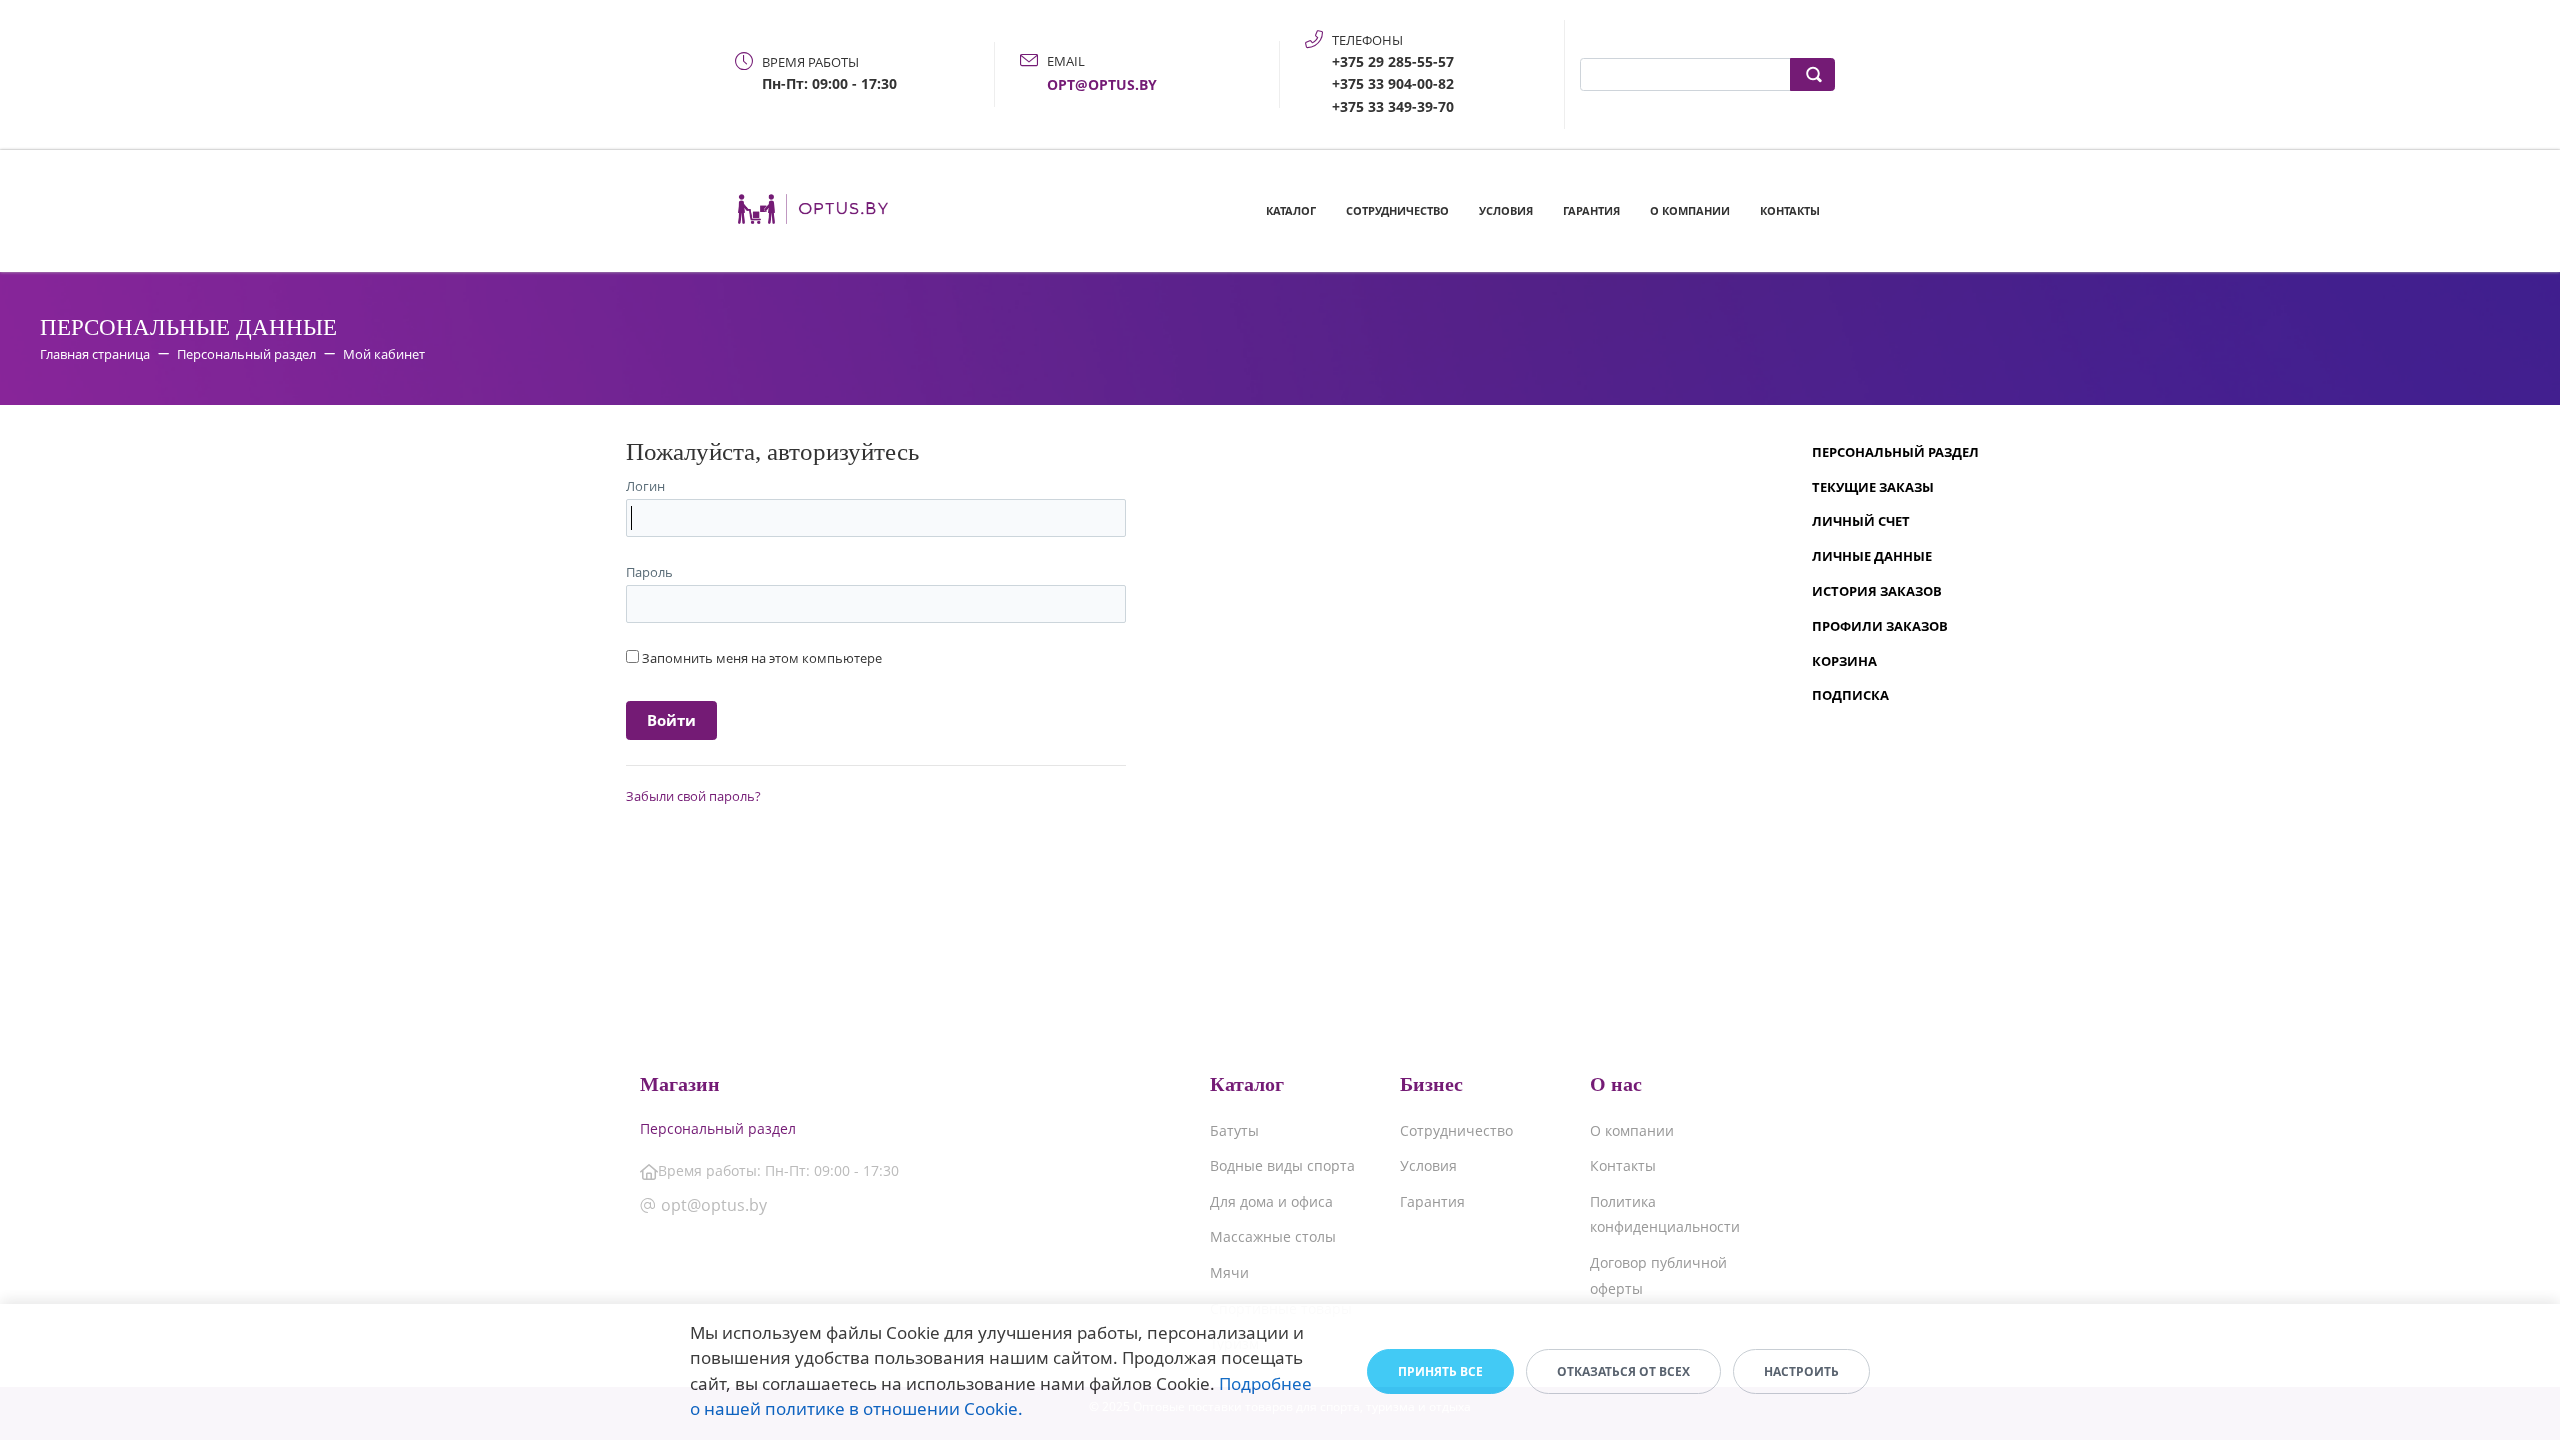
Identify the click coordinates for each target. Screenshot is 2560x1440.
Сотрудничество (1397, 210)
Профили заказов (1880, 626)
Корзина (1844, 661)
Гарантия (1591, 210)
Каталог (1291, 210)
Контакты (1790, 210)
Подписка (1850, 695)
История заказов (1877, 591)
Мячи (1229, 1272)
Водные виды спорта (1282, 1165)
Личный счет (1861, 521)
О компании (1690, 210)
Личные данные (1872, 556)
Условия (1506, 210)
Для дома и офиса (1271, 1201)
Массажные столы (1273, 1236)
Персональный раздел (1895, 452)
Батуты (1234, 1130)
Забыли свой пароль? (693, 796)
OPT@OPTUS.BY (1102, 84)
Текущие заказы (1873, 487)
